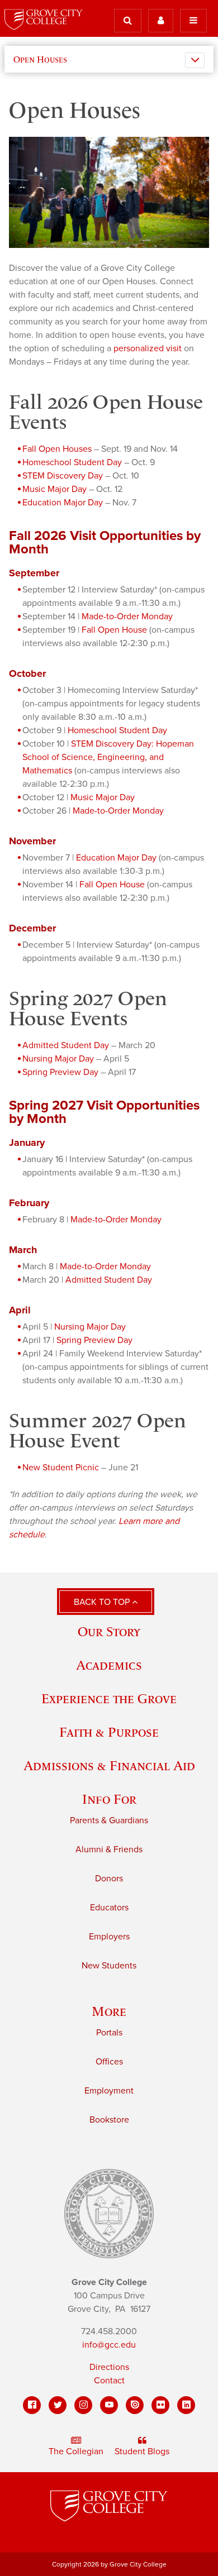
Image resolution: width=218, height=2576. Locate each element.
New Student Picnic (61, 1468)
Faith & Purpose (109, 1732)
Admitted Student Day (66, 1045)
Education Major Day (63, 503)
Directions (109, 2367)
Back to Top (103, 1602)
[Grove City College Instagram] (83, 2405)
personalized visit (148, 348)
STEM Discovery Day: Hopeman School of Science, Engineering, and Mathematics (108, 757)
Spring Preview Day (60, 1072)
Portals (109, 2033)
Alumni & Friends (109, 1849)
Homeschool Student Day (72, 462)
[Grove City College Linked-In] (186, 2405)
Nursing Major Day (58, 1059)
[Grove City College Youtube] (109, 2405)
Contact (109, 2381)
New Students (109, 1966)
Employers (109, 1937)
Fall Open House (114, 630)
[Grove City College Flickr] (160, 2405)
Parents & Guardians (109, 1820)
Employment (109, 2091)
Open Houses (40, 59)
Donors (109, 1879)
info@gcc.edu (109, 2345)
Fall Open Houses (57, 449)
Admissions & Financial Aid (109, 1765)
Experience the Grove (109, 1698)
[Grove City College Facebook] (32, 2405)
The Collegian (76, 2451)
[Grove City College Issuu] (135, 2405)
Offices (109, 2062)
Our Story (109, 1631)
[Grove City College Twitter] (58, 2405)
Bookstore (109, 2120)
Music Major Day (54, 489)
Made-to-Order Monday (127, 616)
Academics (109, 1665)
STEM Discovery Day (63, 476)
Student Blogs (142, 2451)
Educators (109, 1908)
